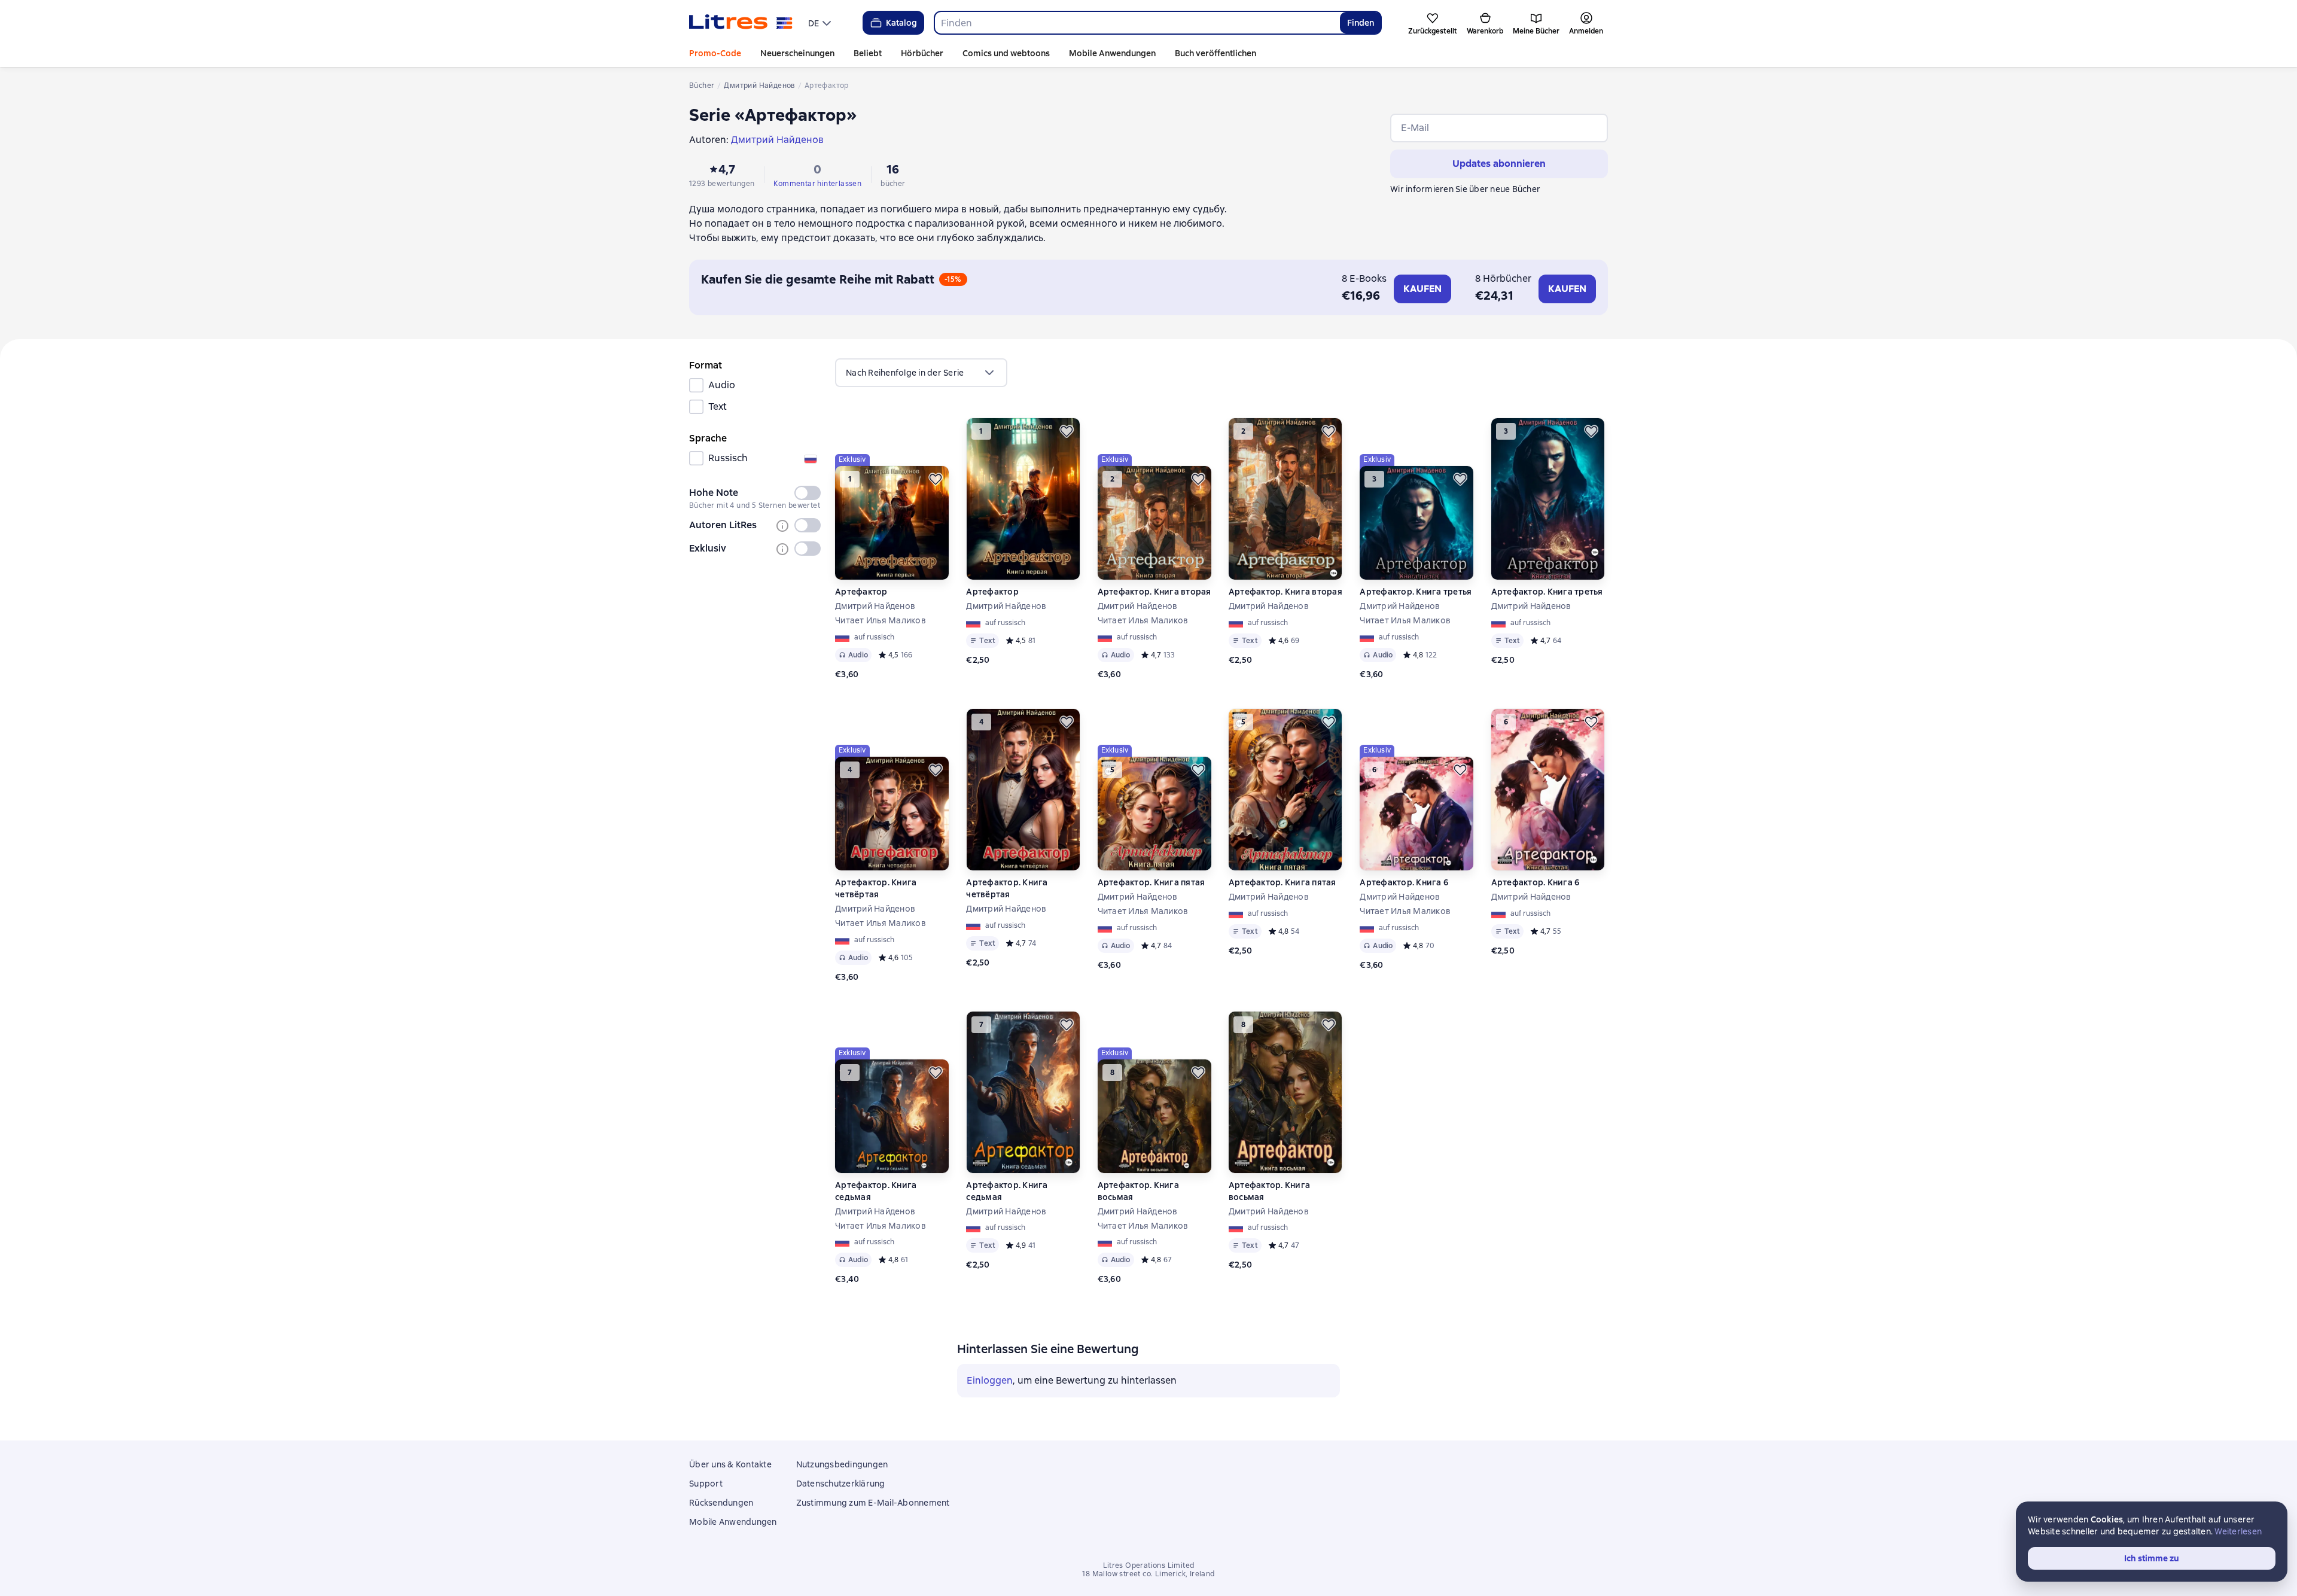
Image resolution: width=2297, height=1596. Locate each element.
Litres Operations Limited (1149, 1565)
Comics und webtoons (1006, 53)
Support (706, 1484)
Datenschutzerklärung (841, 1484)
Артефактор (861, 592)
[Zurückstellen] (936, 479)
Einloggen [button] (990, 1380)
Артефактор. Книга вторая (1154, 592)
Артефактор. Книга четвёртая (876, 888)
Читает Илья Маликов (881, 620)
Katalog (901, 23)
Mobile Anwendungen (1112, 53)
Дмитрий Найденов (875, 606)
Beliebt (868, 53)
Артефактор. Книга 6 (1404, 882)
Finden (1361, 23)
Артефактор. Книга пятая (1151, 882)
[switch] (808, 493)
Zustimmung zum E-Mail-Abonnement (873, 1503)
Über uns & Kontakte (730, 1464)
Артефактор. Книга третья (1416, 592)
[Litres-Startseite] (741, 23)
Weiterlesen (2238, 1531)
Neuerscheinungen (797, 53)
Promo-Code (715, 53)
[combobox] (1137, 23)
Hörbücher (922, 53)
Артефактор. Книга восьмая (1138, 1191)
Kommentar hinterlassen (817, 184)
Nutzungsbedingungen (842, 1464)
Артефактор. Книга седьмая (876, 1191)
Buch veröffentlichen (1215, 53)
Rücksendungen (721, 1503)
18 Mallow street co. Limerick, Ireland (1148, 1574)
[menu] (821, 23)
